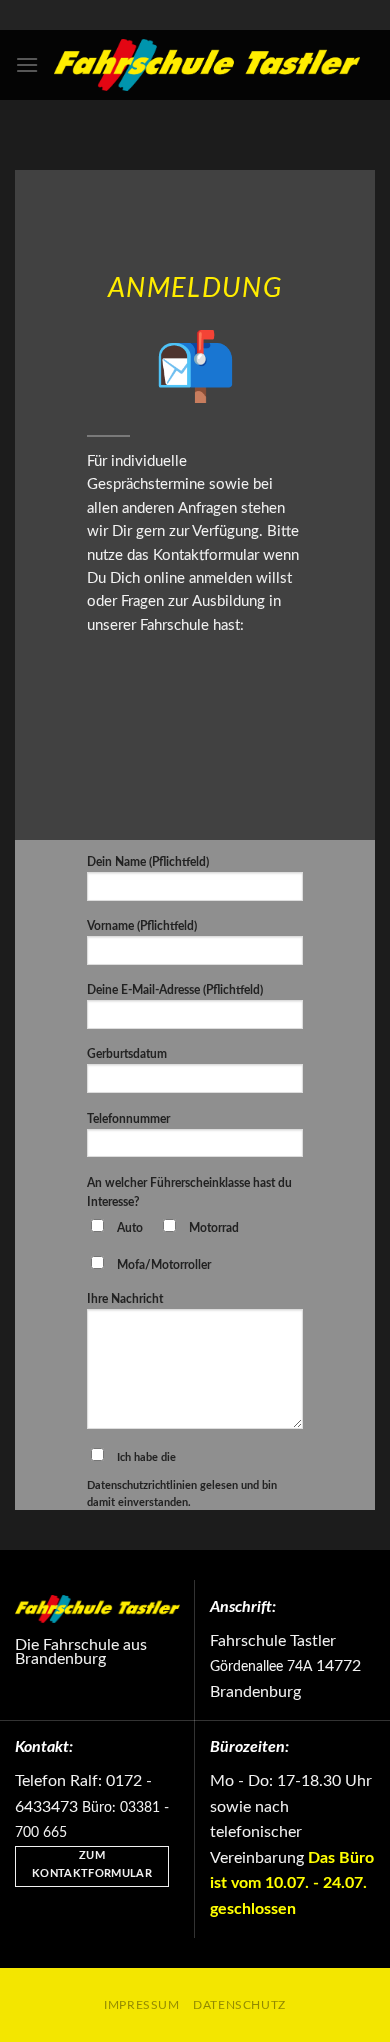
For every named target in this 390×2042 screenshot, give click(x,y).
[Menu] (27, 64)
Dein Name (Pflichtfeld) (148, 862)
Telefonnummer (128, 1119)
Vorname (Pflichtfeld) (142, 926)
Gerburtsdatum (127, 1054)
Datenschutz (239, 2005)
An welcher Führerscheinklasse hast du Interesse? (189, 1192)
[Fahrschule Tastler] (207, 65)
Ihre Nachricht (125, 1299)
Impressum (142, 2005)
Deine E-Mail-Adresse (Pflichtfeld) (175, 990)
